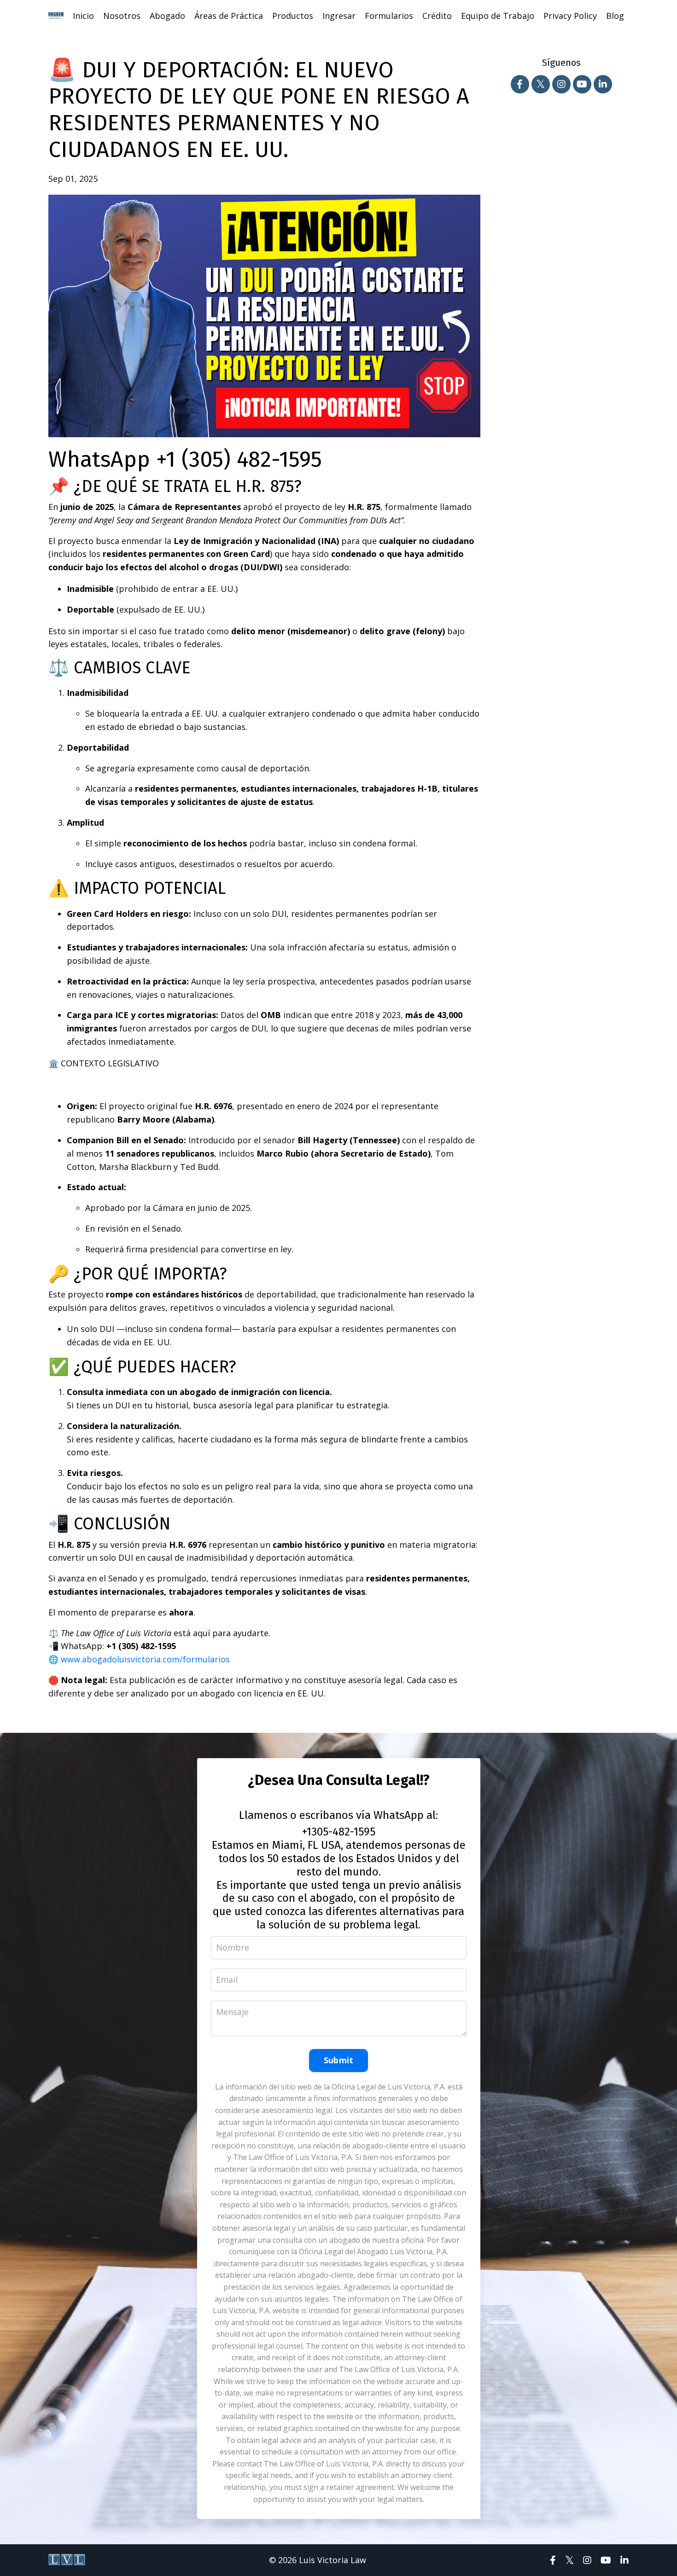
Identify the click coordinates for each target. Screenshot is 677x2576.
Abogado (167, 16)
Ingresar (339, 16)
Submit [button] (339, 2060)
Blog (615, 16)
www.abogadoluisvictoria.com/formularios (145, 1659)
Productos (293, 16)
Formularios (389, 16)
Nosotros (122, 16)
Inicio (83, 16)
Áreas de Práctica (229, 16)
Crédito (437, 16)
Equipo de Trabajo (498, 16)
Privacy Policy (570, 16)
